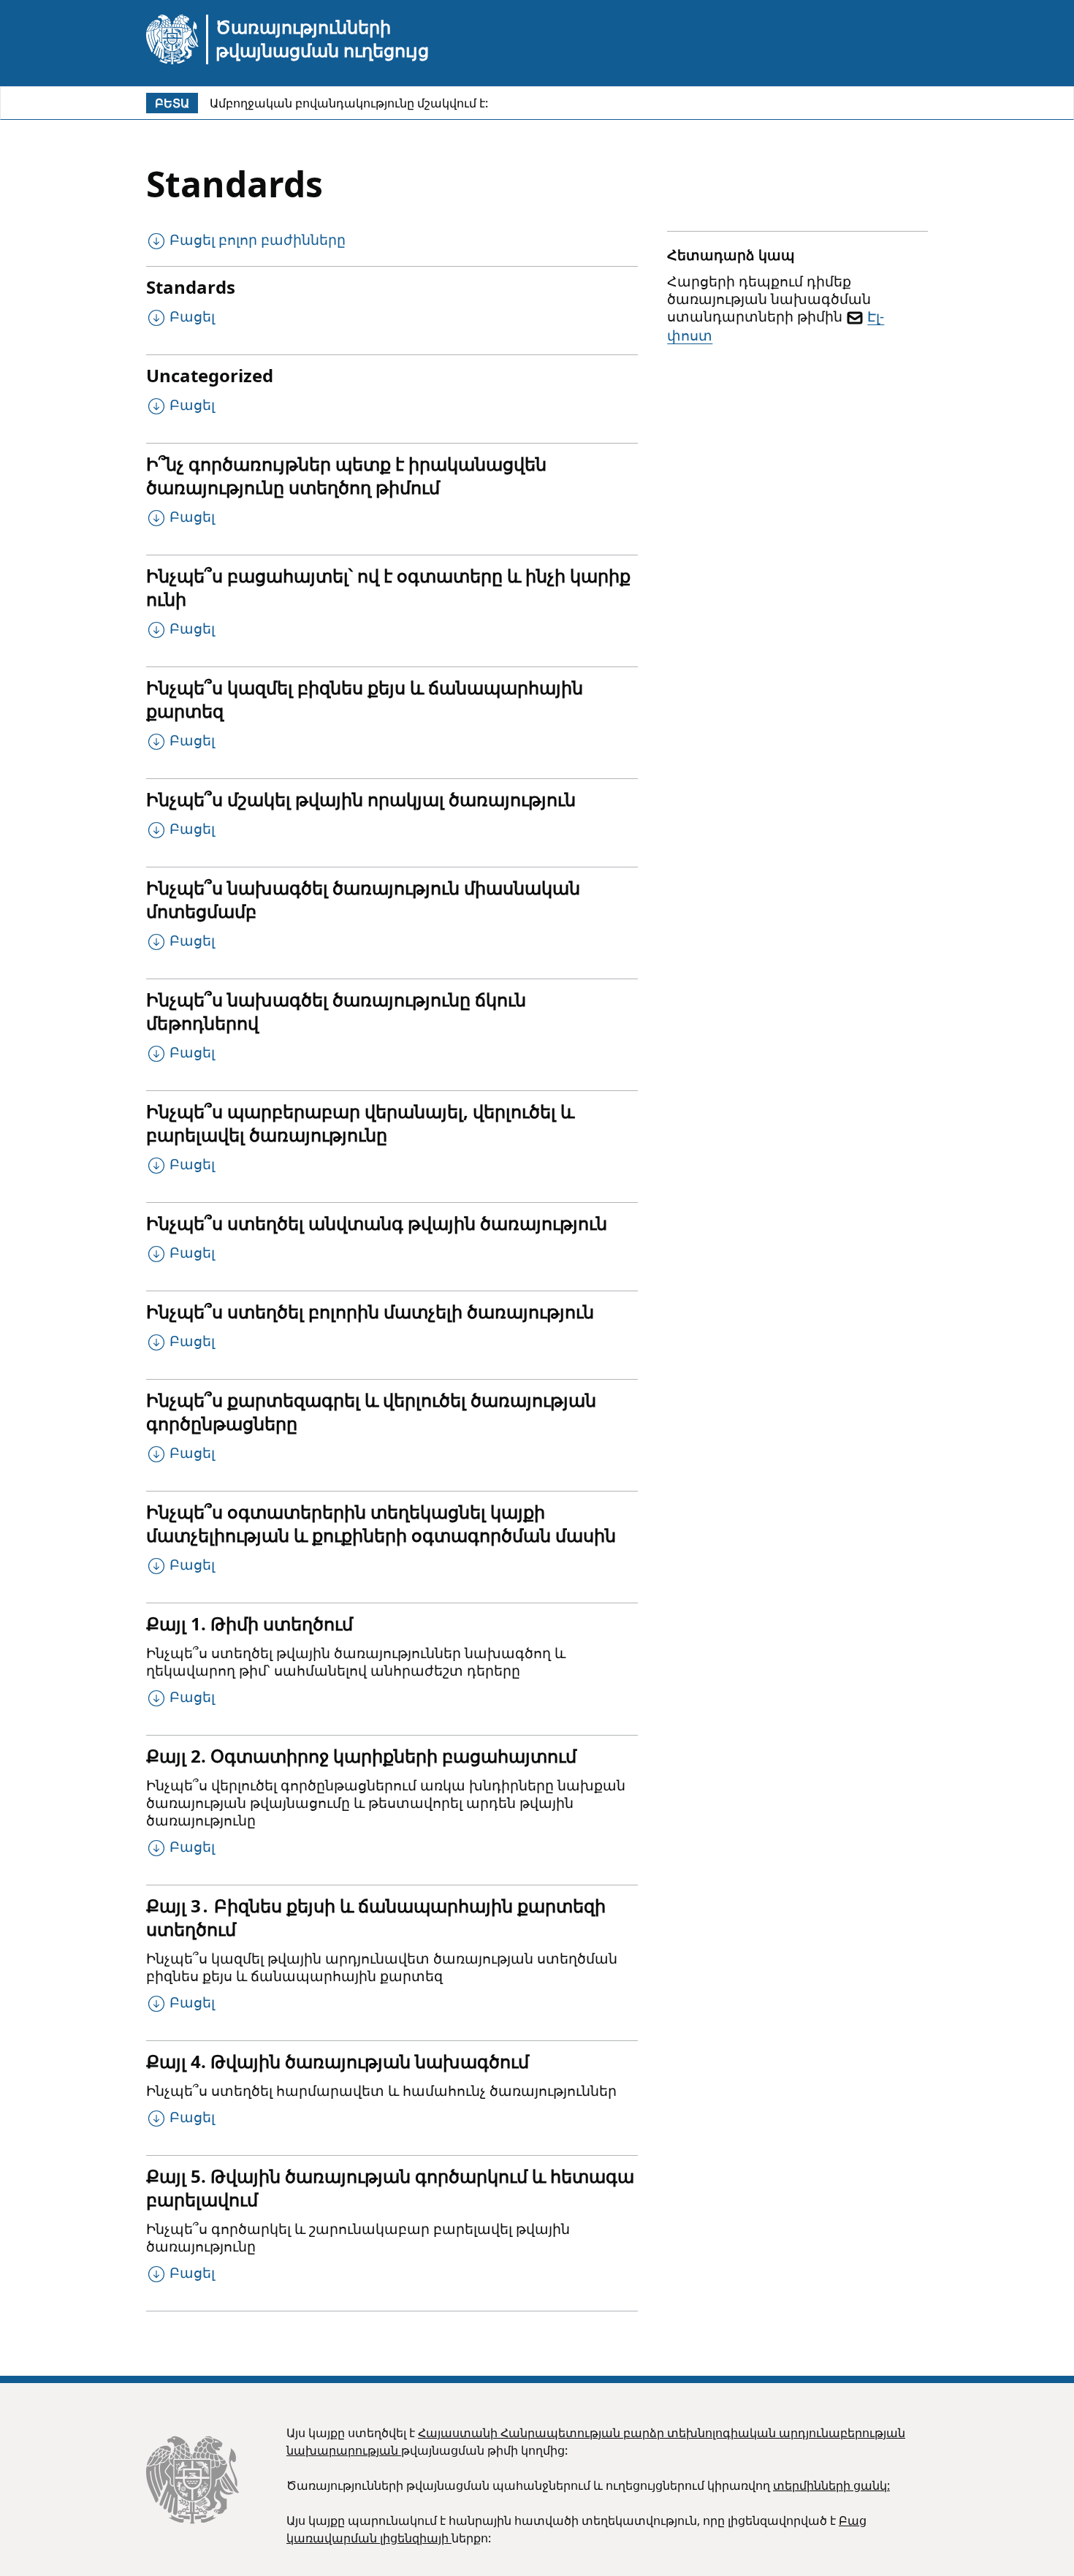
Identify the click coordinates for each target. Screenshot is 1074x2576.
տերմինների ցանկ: (831, 2485)
